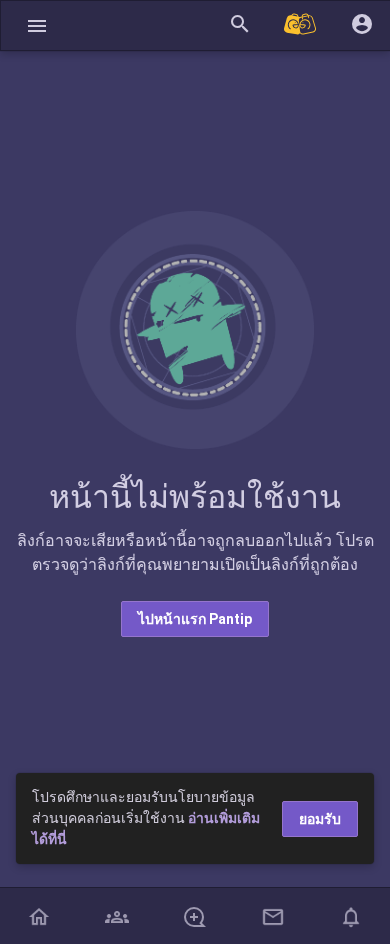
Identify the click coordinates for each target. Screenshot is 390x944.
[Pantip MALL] (301, 25)
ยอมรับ (320, 819)
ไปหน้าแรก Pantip (195, 619)
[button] (37, 25)
